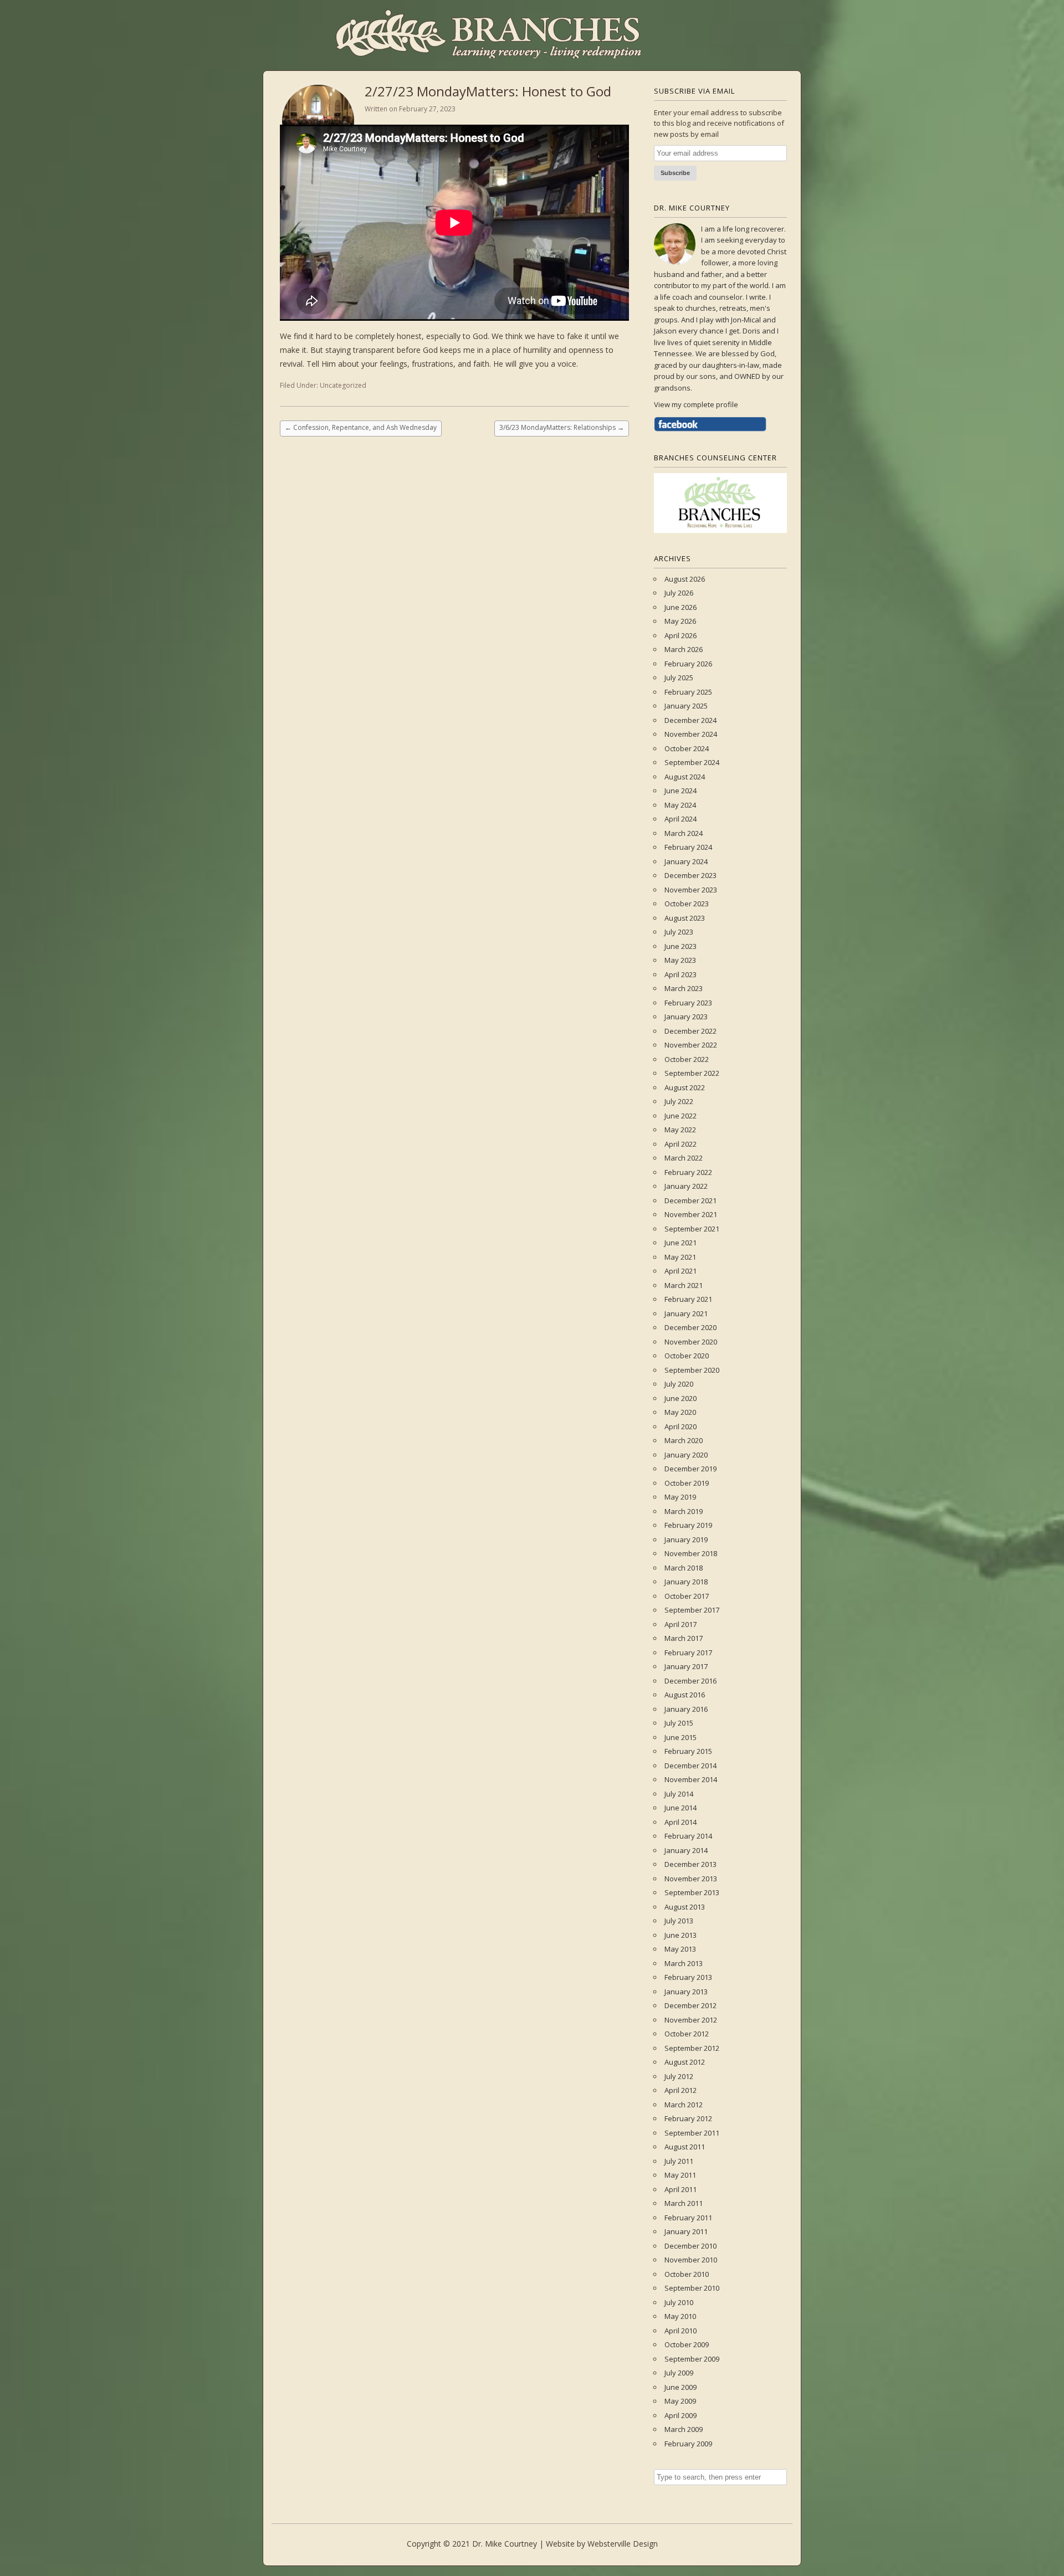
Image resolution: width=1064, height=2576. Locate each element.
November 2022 (691, 1045)
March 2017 (684, 1638)
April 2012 (681, 2090)
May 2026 (680, 621)
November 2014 (691, 1779)
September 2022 (692, 1073)
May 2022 (680, 1130)
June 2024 (681, 791)
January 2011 (686, 2231)
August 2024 (685, 777)
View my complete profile (696, 404)
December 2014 (690, 1766)
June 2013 (681, 1935)
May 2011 (680, 2175)
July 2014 (679, 1794)
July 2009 (679, 2373)
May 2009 (680, 2401)
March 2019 (684, 1511)
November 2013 (691, 1879)
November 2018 (691, 1553)
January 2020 (686, 1455)
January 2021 (686, 1313)
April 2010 (681, 2331)
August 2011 (685, 2147)
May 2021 (680, 1257)
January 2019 (686, 1540)
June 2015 (681, 1737)
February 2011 (688, 2218)
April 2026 (681, 635)
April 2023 (681, 974)
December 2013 (690, 1864)
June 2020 (681, 1398)
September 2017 (692, 1610)
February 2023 (688, 1003)
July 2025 (679, 678)
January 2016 (686, 1709)
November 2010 (691, 2260)
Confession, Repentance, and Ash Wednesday (361, 427)
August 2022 (685, 1087)
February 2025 (688, 692)
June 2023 (681, 946)
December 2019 (690, 1469)
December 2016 (690, 1681)
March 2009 (684, 2429)
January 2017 (686, 1666)
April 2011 (681, 2189)
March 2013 (684, 1963)
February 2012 (688, 2118)
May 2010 (680, 2316)
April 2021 (681, 1271)
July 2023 (679, 932)
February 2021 (688, 1299)
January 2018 (686, 1582)
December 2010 (690, 2246)
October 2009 (687, 2344)
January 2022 (686, 1186)
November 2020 (691, 1342)
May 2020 (680, 1412)
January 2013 (686, 1992)
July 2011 (679, 2161)
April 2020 (681, 1426)
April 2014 (681, 1822)
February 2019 (688, 1525)
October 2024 (687, 748)
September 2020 (692, 1370)
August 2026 (685, 579)
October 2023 (687, 904)
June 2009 (681, 2387)
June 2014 (681, 1808)
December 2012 (690, 2005)
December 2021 (690, 1200)
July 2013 (679, 1921)
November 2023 (691, 890)
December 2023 (690, 875)
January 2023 (686, 1017)
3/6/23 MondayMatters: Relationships (562, 427)
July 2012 (679, 2076)
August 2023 (685, 918)
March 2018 (684, 1568)
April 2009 (681, 2415)
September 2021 (692, 1229)
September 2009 (692, 2359)
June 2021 (681, 1243)
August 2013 (685, 1907)
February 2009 (688, 2444)
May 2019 (680, 1497)
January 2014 (686, 1850)
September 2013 (692, 1892)
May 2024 (680, 805)
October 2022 (687, 1059)
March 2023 (684, 988)
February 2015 (688, 1751)
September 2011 (692, 2133)
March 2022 (684, 1158)
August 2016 (685, 1695)
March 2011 (684, 2203)
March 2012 (684, 2105)
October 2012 (687, 2034)
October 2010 (687, 2274)
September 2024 (692, 762)
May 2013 (680, 1949)
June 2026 (681, 607)
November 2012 (691, 2020)
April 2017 (681, 1624)
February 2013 (688, 1977)
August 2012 (685, 2062)
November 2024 (691, 734)
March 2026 (684, 649)
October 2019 (687, 1483)
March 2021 (684, 1285)
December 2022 (690, 1031)
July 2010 (679, 2302)
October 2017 (687, 1596)
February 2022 (688, 1172)
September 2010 (692, 2288)
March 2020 (684, 1440)
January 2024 (686, 861)
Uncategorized (343, 385)
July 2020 (679, 1384)
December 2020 (690, 1327)
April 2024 (681, 819)
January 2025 (686, 706)
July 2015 (679, 1723)
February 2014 (688, 1836)
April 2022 (681, 1144)
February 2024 (688, 847)
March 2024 (684, 833)
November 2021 (691, 1214)
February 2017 (688, 1653)
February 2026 (688, 664)
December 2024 (690, 720)
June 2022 (681, 1116)
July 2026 (679, 593)
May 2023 (680, 960)
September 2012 (692, 2048)
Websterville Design (623, 2544)
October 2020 (687, 1356)
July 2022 (679, 1101)
